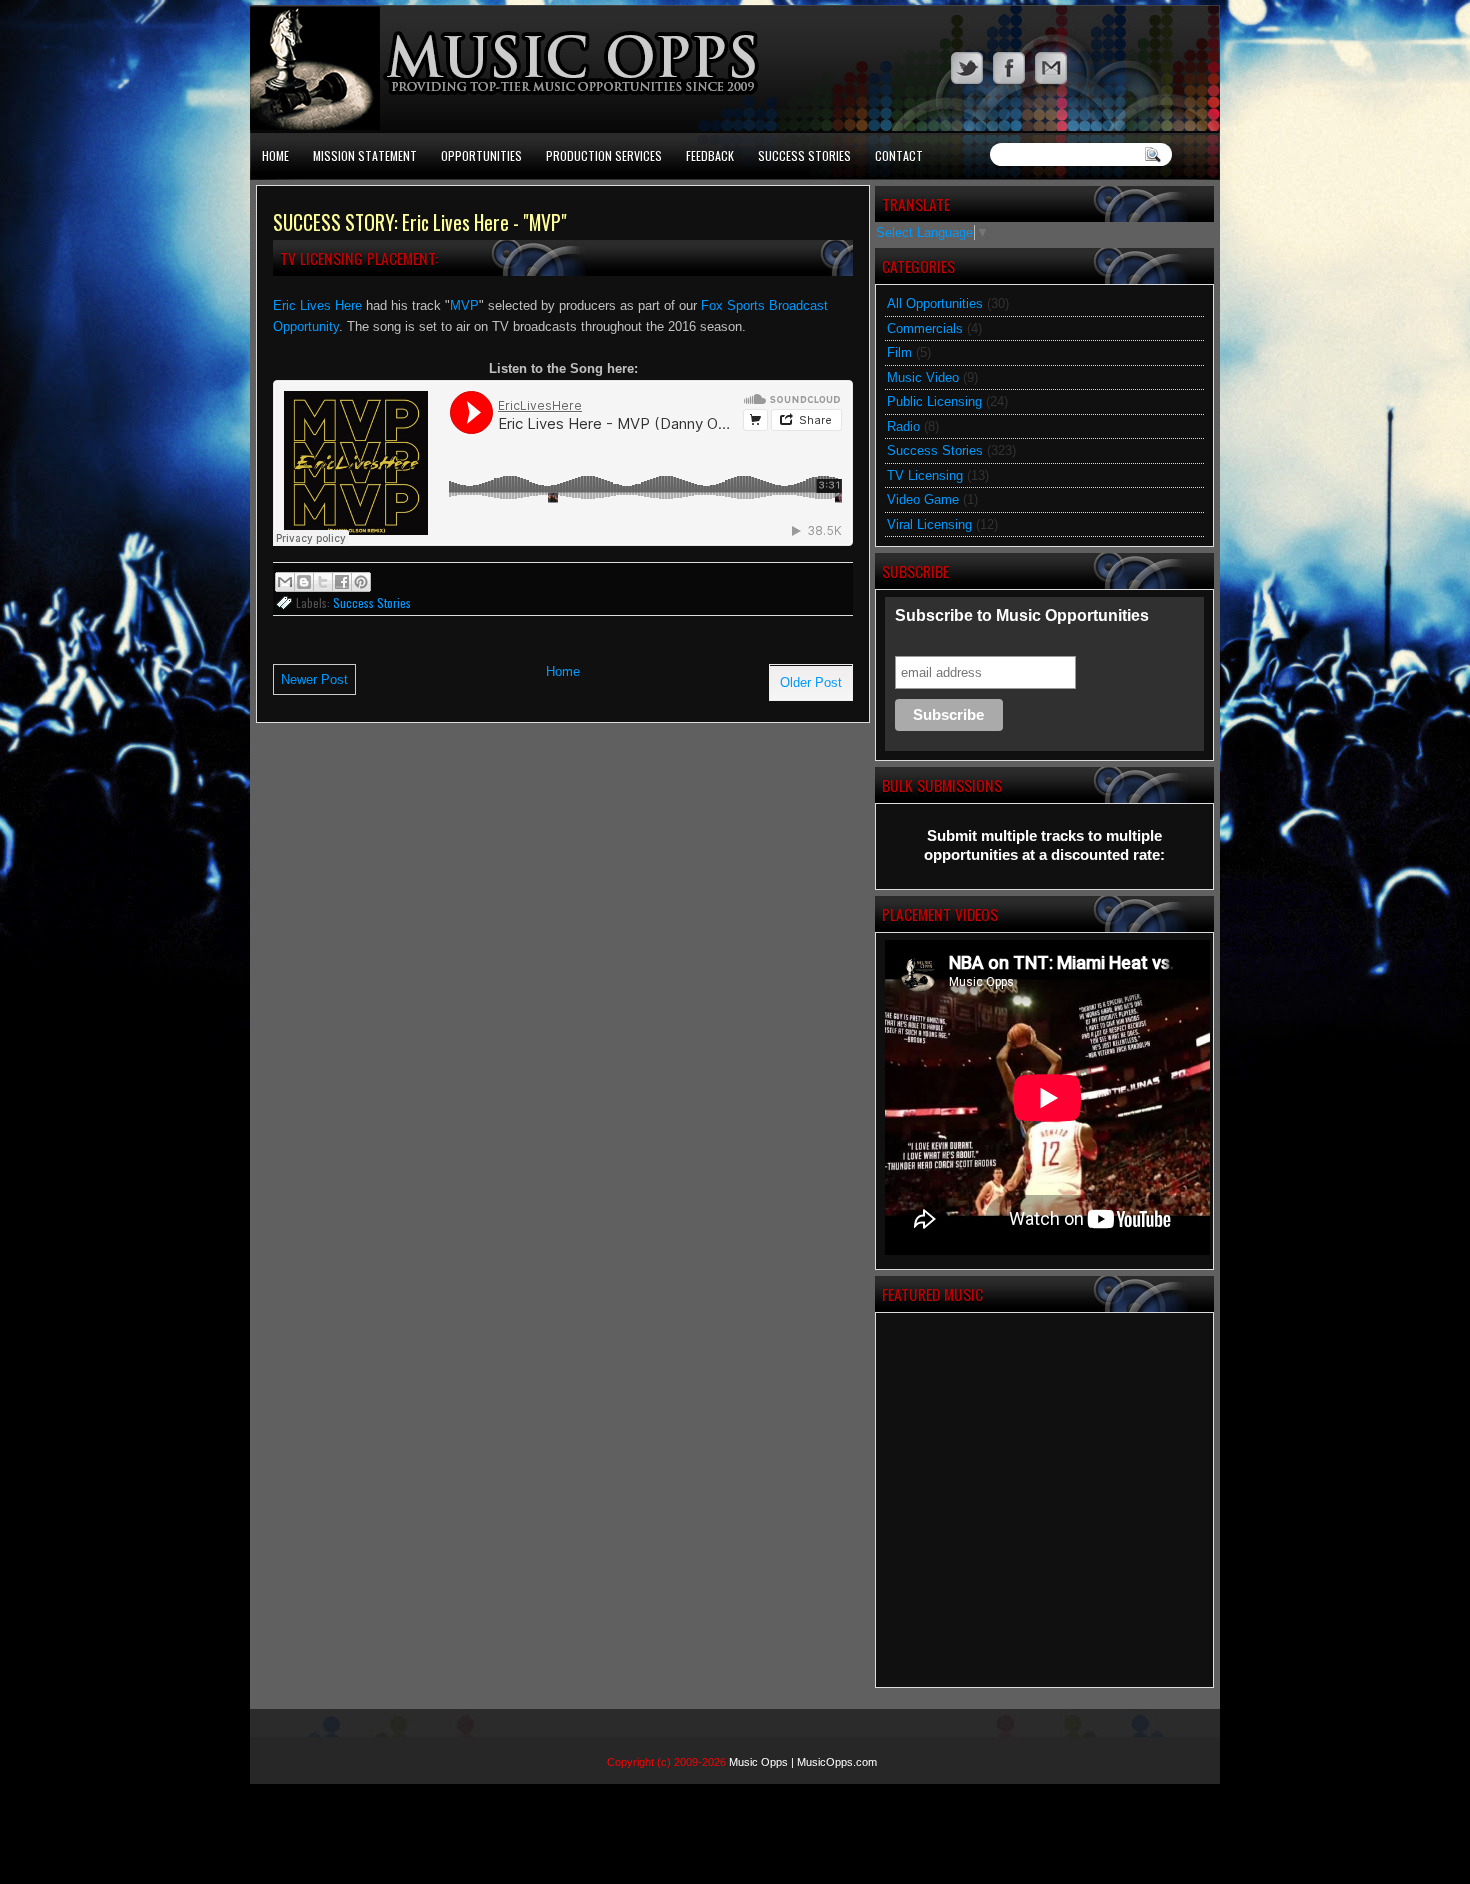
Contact (899, 155)
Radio (903, 426)
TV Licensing (925, 475)
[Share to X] (323, 582)
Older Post (811, 682)
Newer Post (314, 679)
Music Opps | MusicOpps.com (803, 1762)
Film (899, 352)
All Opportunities (935, 303)
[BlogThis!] (304, 582)
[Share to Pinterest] (361, 582)
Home (275, 155)
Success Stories (804, 155)
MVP (464, 305)
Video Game (923, 499)
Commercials (925, 328)
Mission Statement (365, 155)
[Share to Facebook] (342, 582)
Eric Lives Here (317, 305)
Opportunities (481, 155)
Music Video (923, 377)
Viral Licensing (929, 524)
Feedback (710, 155)
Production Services (604, 155)
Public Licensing (934, 401)
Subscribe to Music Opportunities (1022, 615)
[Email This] (285, 582)
